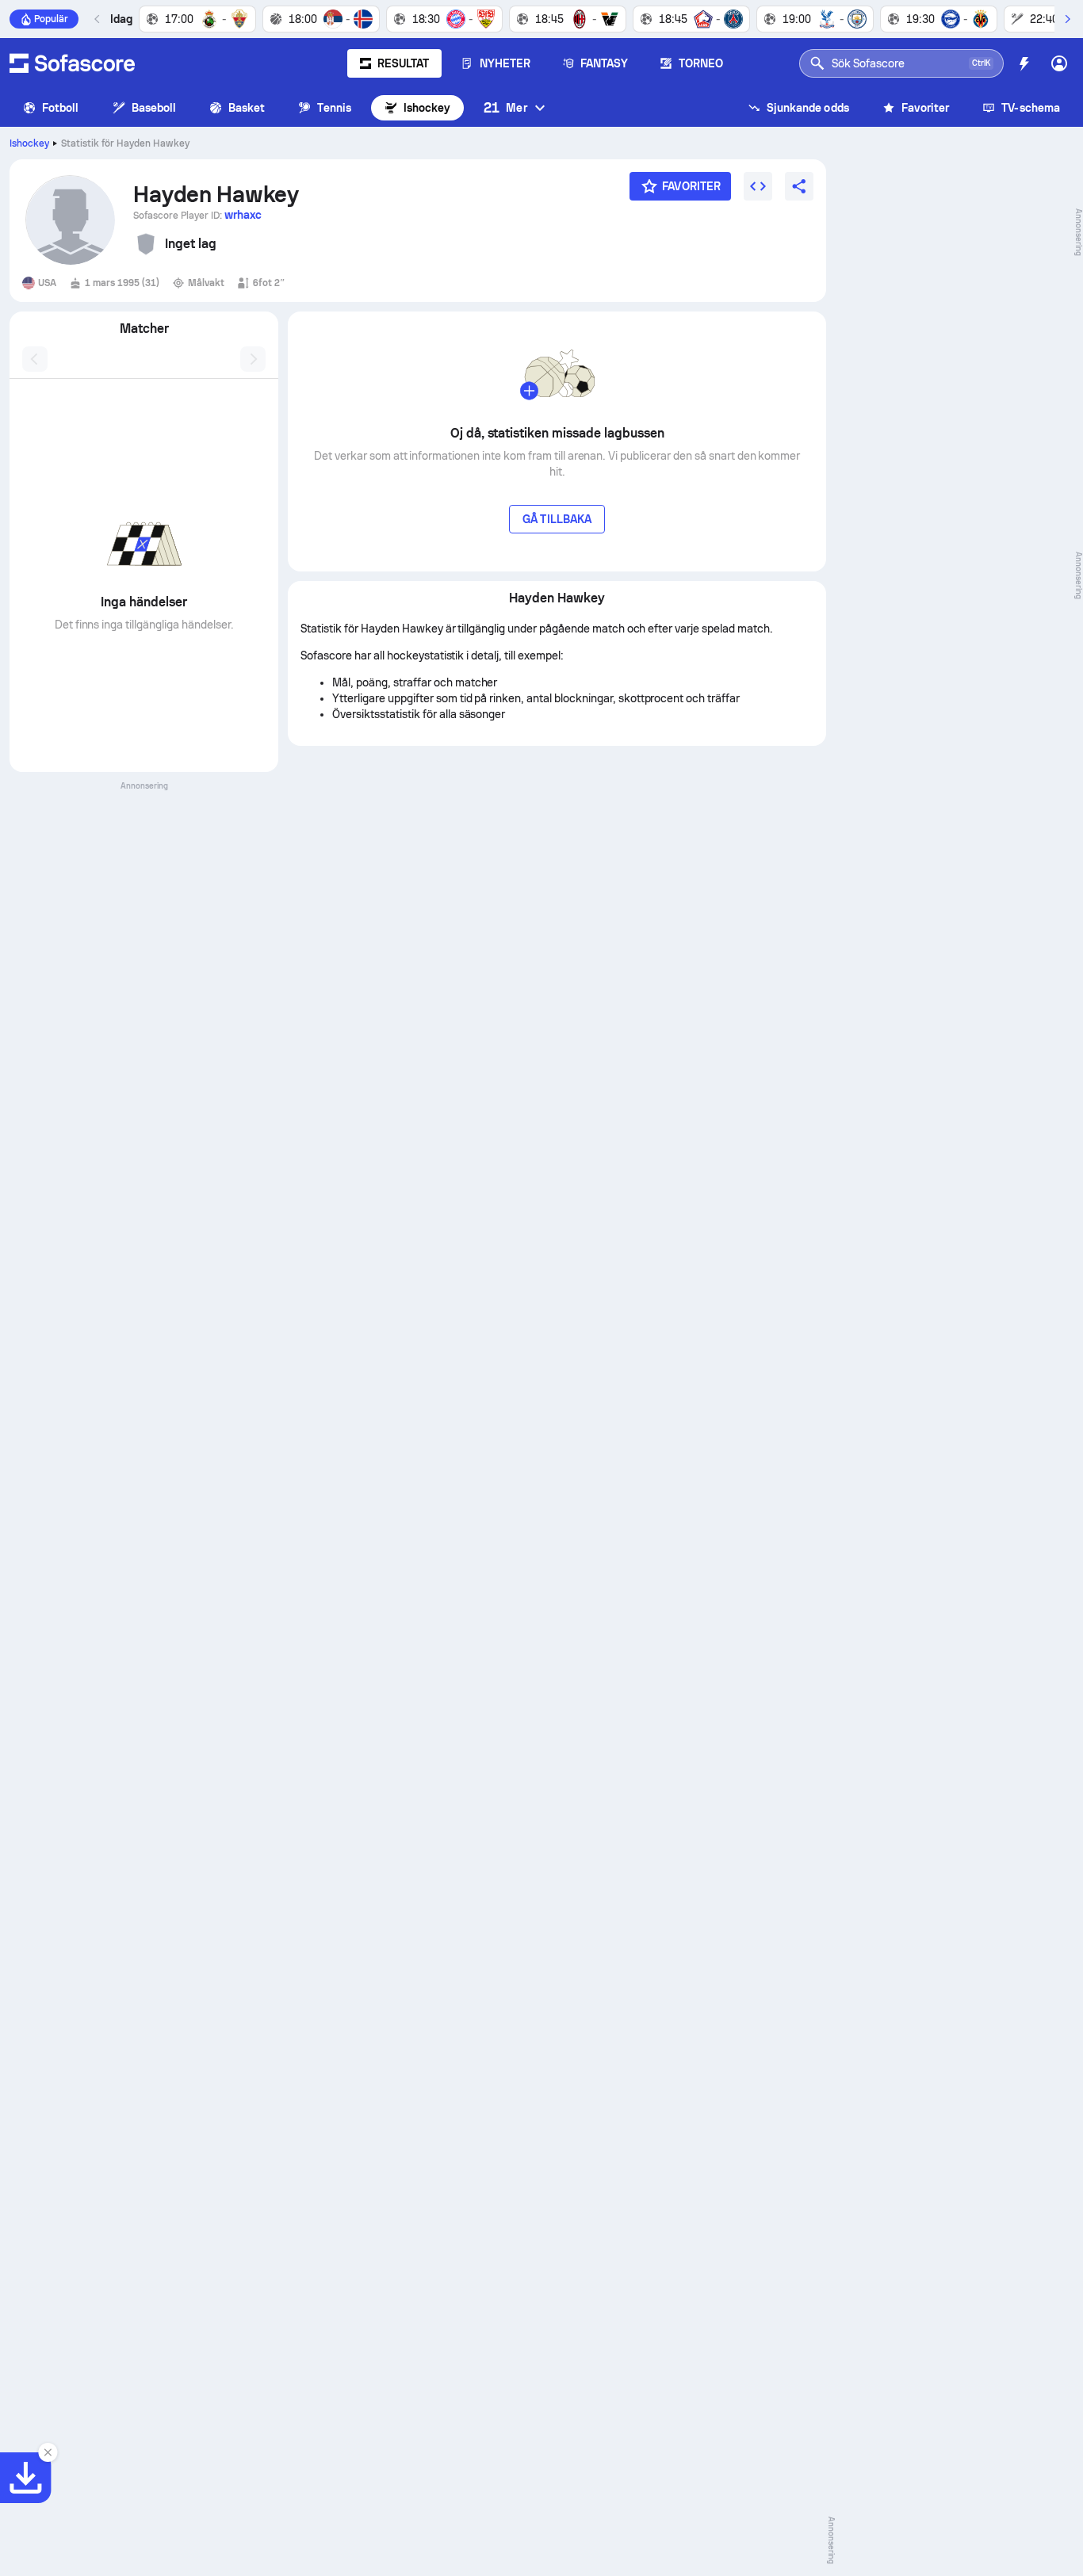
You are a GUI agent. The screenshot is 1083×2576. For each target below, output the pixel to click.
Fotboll (61, 108)
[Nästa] (1067, 19)
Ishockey (427, 108)
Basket (247, 108)
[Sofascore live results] (72, 63)
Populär (51, 19)
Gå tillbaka (557, 519)
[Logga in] (1059, 63)
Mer (505, 107)
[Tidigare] (98, 19)
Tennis (334, 108)
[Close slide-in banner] (48, 2452)
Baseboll (154, 108)
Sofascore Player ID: (197, 215)
